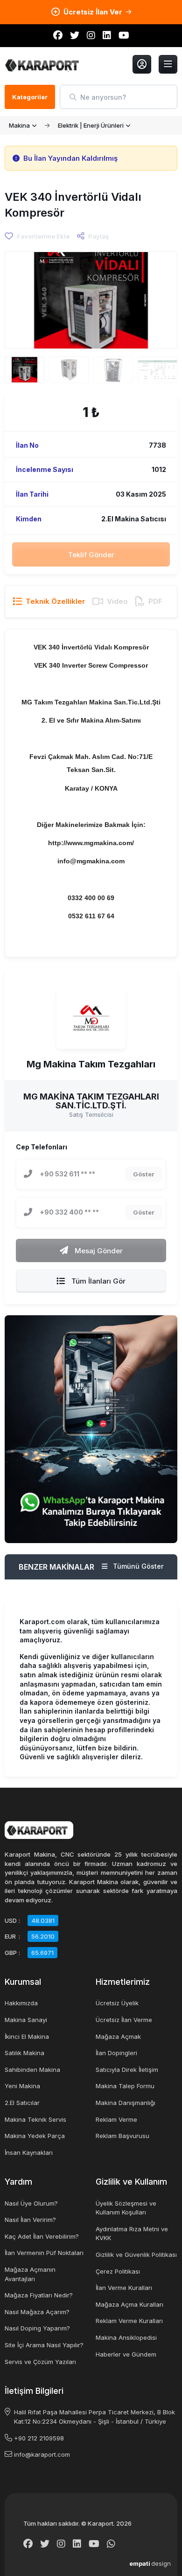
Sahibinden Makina (32, 2070)
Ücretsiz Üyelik (117, 2003)
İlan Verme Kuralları (124, 2288)
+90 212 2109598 (39, 2438)
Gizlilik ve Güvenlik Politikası (136, 2255)
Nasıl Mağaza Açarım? (37, 2312)
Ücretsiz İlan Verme (124, 2020)
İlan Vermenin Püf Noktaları (44, 2253)
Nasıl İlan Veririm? (30, 2220)
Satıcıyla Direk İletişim (127, 2070)
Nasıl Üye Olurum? (31, 2203)
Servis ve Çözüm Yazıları (40, 2362)
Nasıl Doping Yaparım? (37, 2328)
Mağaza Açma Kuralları (129, 2304)
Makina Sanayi (26, 2020)
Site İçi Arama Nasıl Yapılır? (44, 2345)
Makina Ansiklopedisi (126, 2337)
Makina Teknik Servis (35, 2119)
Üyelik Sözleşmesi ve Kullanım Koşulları (126, 2208)
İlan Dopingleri (116, 2053)
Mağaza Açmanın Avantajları (30, 2274)
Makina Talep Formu (125, 2086)
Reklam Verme (116, 2119)
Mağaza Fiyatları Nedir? (39, 2295)
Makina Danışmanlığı (126, 2103)
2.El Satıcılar (22, 2103)
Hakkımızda (21, 2003)
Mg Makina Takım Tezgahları (91, 1065)
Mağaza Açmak (118, 2036)
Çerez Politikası (118, 2271)
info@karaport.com (42, 2454)
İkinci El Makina (27, 2036)
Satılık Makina (24, 2053)
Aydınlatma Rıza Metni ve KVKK (132, 2234)
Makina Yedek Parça (35, 2136)
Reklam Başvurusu (122, 2136)
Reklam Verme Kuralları (129, 2321)
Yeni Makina (22, 2086)
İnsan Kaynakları (29, 2152)
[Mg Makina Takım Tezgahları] (91, 1018)
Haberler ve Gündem (126, 2354)
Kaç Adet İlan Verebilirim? (42, 2236)
